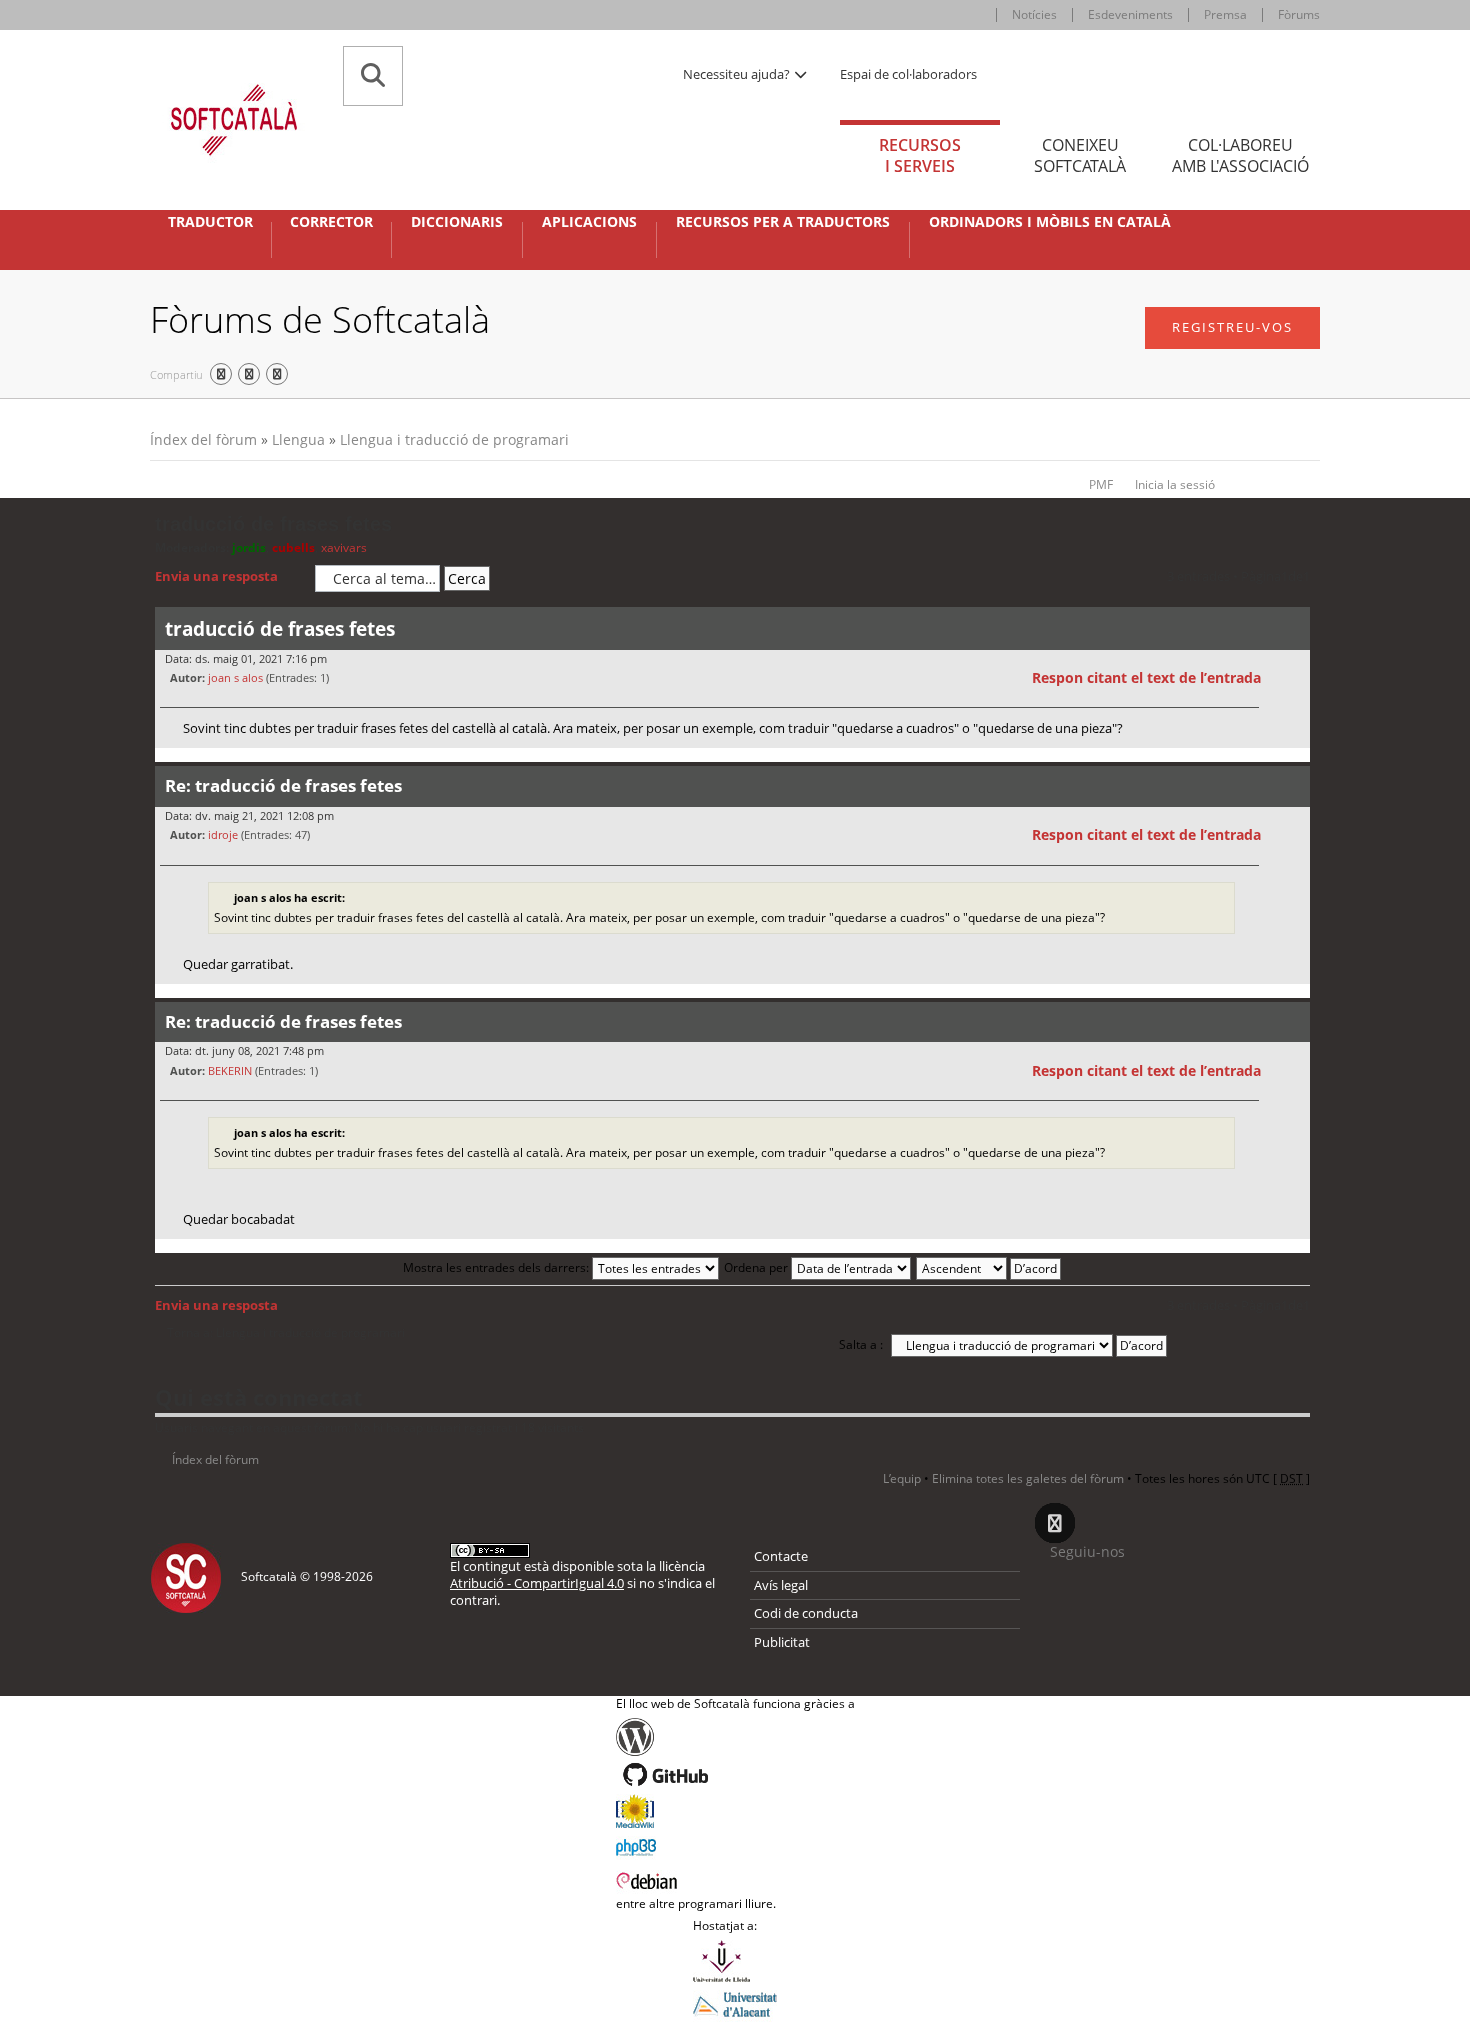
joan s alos (235, 677)
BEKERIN (230, 1070)
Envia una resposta (216, 576)
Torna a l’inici (1294, 760)
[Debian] (735, 1879)
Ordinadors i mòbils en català (1050, 222)
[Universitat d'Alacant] (735, 2003)
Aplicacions (589, 222)
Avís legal (781, 1585)
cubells (293, 547)
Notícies (1034, 14)
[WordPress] (735, 1737)
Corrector (331, 222)
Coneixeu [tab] (1080, 155)
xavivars (344, 547)
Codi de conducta (806, 1613)
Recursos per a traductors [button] (783, 222)
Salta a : (861, 1344)
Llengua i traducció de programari (454, 439)
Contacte (781, 1556)
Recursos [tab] (920, 155)
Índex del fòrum (203, 439)
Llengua (298, 439)
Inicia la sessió (1175, 484)
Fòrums (1299, 14)
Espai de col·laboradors (908, 74)
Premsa (1225, 14)
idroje (223, 834)
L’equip (902, 1478)
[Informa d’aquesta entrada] (1292, 678)
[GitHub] (735, 1775)
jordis (249, 547)
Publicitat (782, 1642)
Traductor (210, 222)
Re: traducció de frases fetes (283, 785)
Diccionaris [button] (457, 222)
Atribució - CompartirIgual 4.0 (537, 1583)
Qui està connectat (259, 1397)
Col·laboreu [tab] (1240, 155)
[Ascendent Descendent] (989, 1267)
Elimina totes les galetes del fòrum (1028, 1478)
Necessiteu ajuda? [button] (738, 74)
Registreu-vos (1232, 327)
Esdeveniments (1130, 14)
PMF (1101, 484)
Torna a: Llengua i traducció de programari (286, 1333)
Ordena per (757, 1267)
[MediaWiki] (735, 1811)
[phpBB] (735, 1845)
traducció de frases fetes (273, 524)
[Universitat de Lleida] (735, 1961)
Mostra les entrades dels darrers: (497, 1267)
